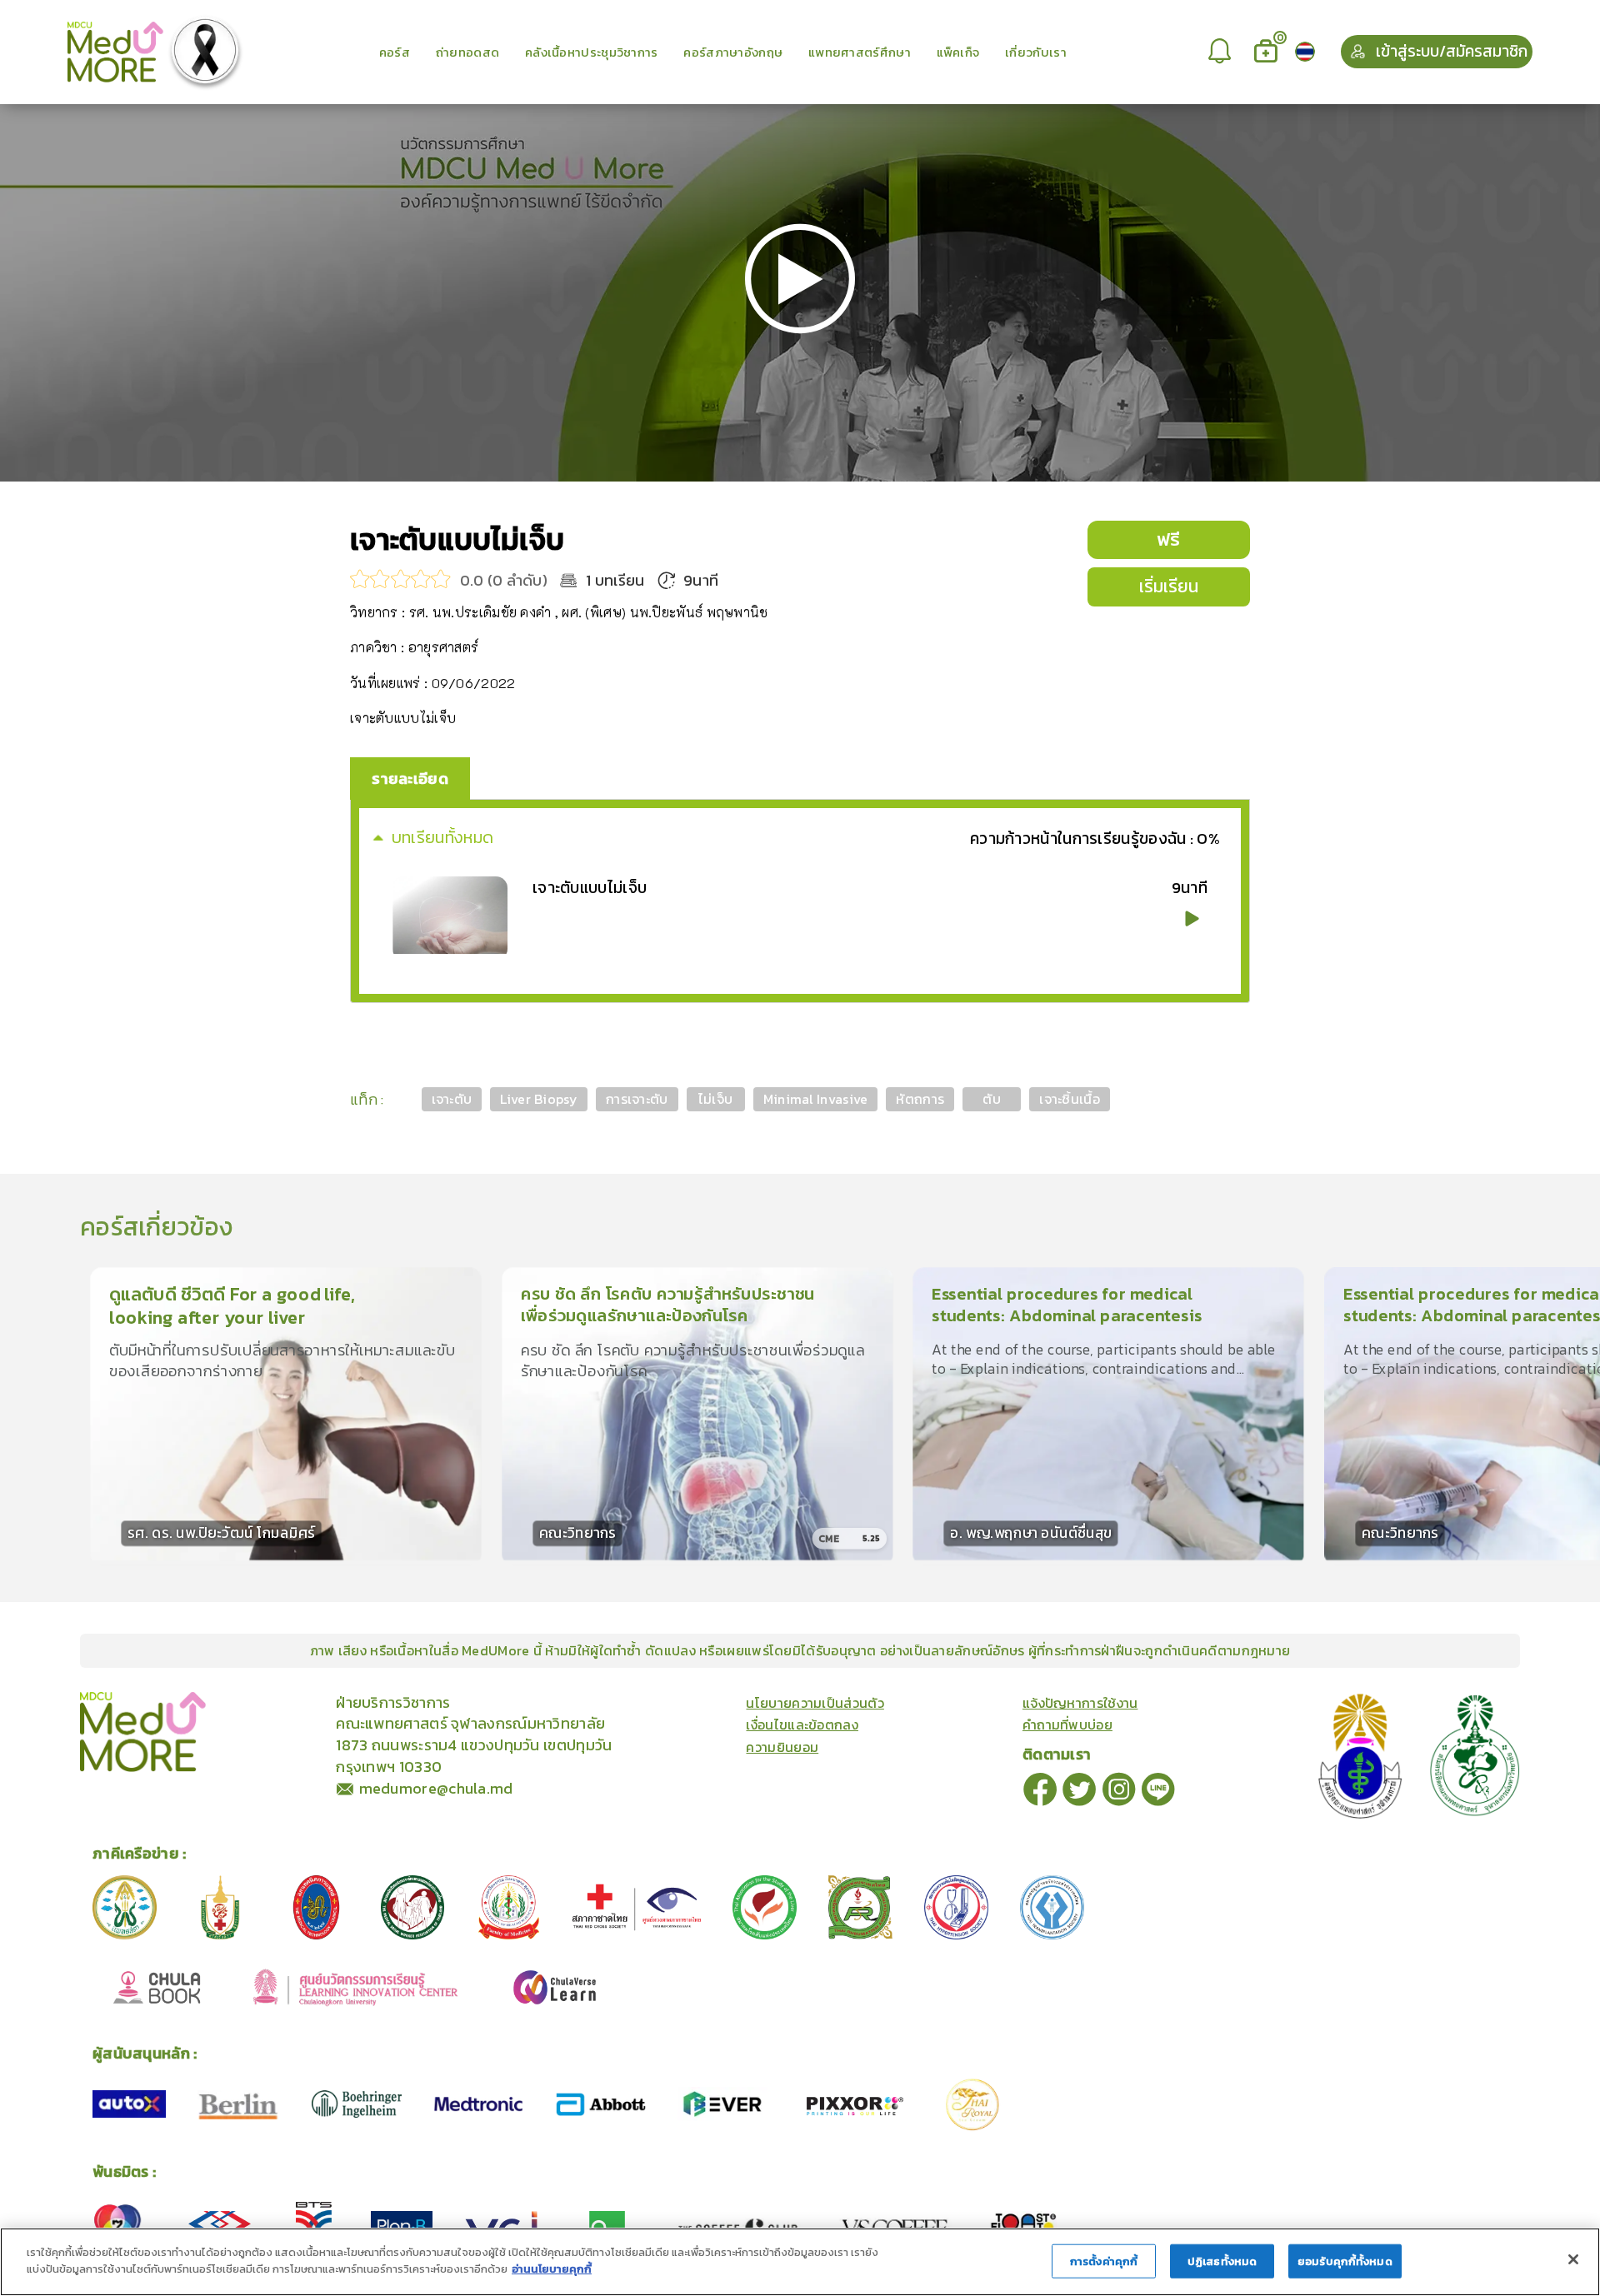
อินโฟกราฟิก (319, 1701)
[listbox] (1222, 52)
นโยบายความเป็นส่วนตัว (815, 1703)
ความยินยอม (782, 1747)
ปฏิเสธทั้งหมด (1222, 2261)
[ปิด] (1573, 2259)
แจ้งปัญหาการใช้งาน (1080, 1703)
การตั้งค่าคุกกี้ (1104, 2261)
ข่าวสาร (261, 1701)
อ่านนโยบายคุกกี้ (552, 2268)
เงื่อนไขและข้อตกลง (802, 1724)
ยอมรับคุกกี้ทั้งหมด (1345, 2261)
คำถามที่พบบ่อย (1067, 1724)
